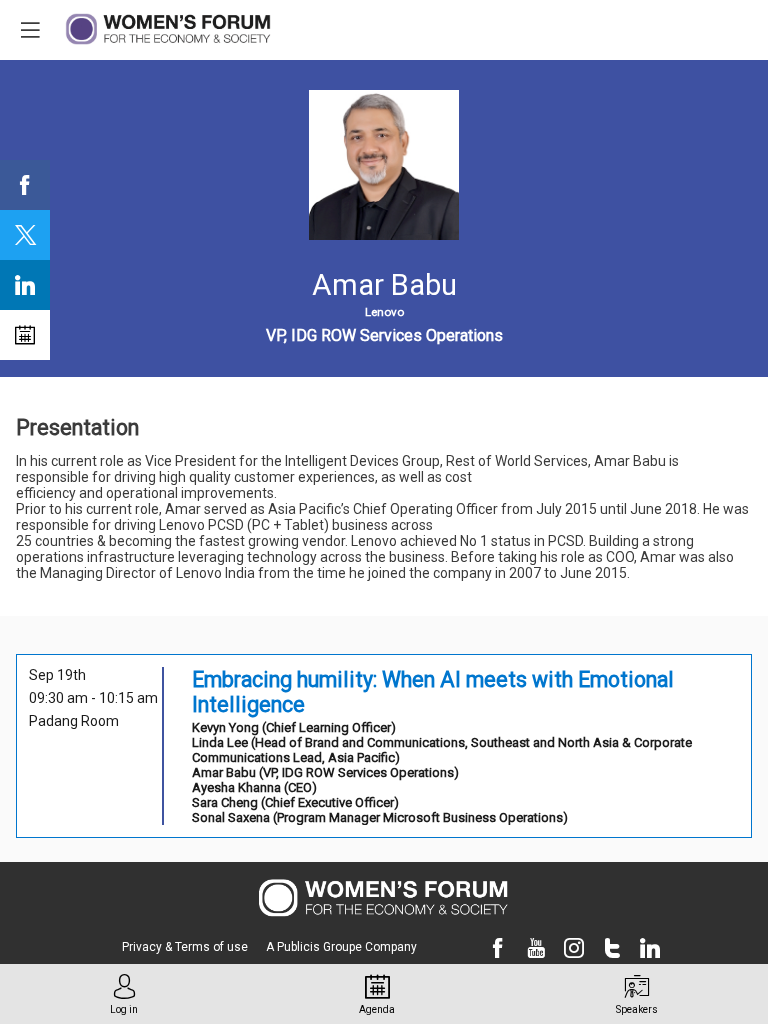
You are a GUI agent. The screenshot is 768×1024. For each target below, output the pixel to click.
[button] (30, 30)
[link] (25, 185)
